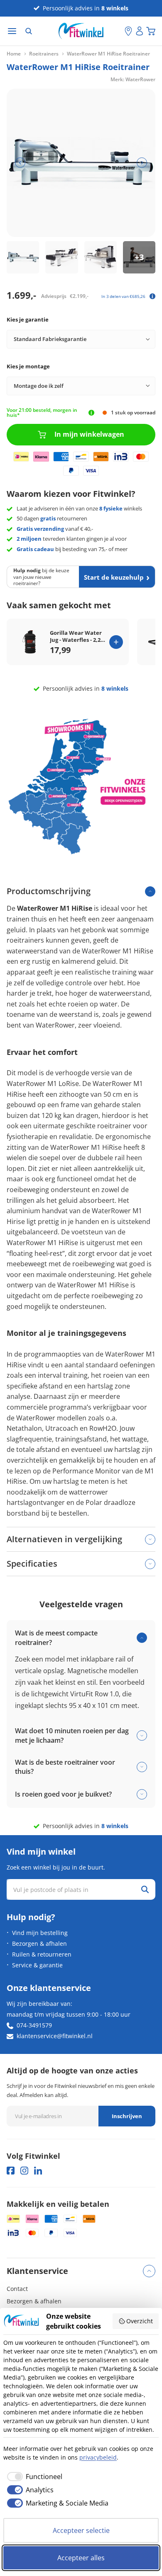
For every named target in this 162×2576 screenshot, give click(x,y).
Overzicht (140, 2321)
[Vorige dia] (20, 163)
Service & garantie (37, 1965)
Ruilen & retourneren (42, 1954)
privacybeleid (98, 2457)
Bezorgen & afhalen (39, 1943)
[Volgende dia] (142, 163)
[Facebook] (11, 2171)
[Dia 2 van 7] (61, 257)
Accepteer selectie (81, 2530)
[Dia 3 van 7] (101, 257)
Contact (17, 2289)
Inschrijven (127, 2116)
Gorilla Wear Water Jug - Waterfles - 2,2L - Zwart (77, 636)
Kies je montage (28, 366)
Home (14, 54)
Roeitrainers (44, 54)
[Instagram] (24, 2171)
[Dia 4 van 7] (139, 257)
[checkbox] (33, 2477)
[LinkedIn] (38, 2171)
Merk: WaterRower (133, 79)
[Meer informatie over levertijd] (91, 413)
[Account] (140, 31)
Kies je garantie (28, 319)
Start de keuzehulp (114, 577)
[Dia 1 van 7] (23, 257)
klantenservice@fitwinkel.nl (55, 2036)
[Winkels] (128, 31)
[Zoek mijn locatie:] (118, 31)
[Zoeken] (29, 31)
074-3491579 (34, 2025)
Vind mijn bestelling (40, 1933)
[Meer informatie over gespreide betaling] (152, 296)
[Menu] (12, 31)
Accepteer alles (81, 2558)
